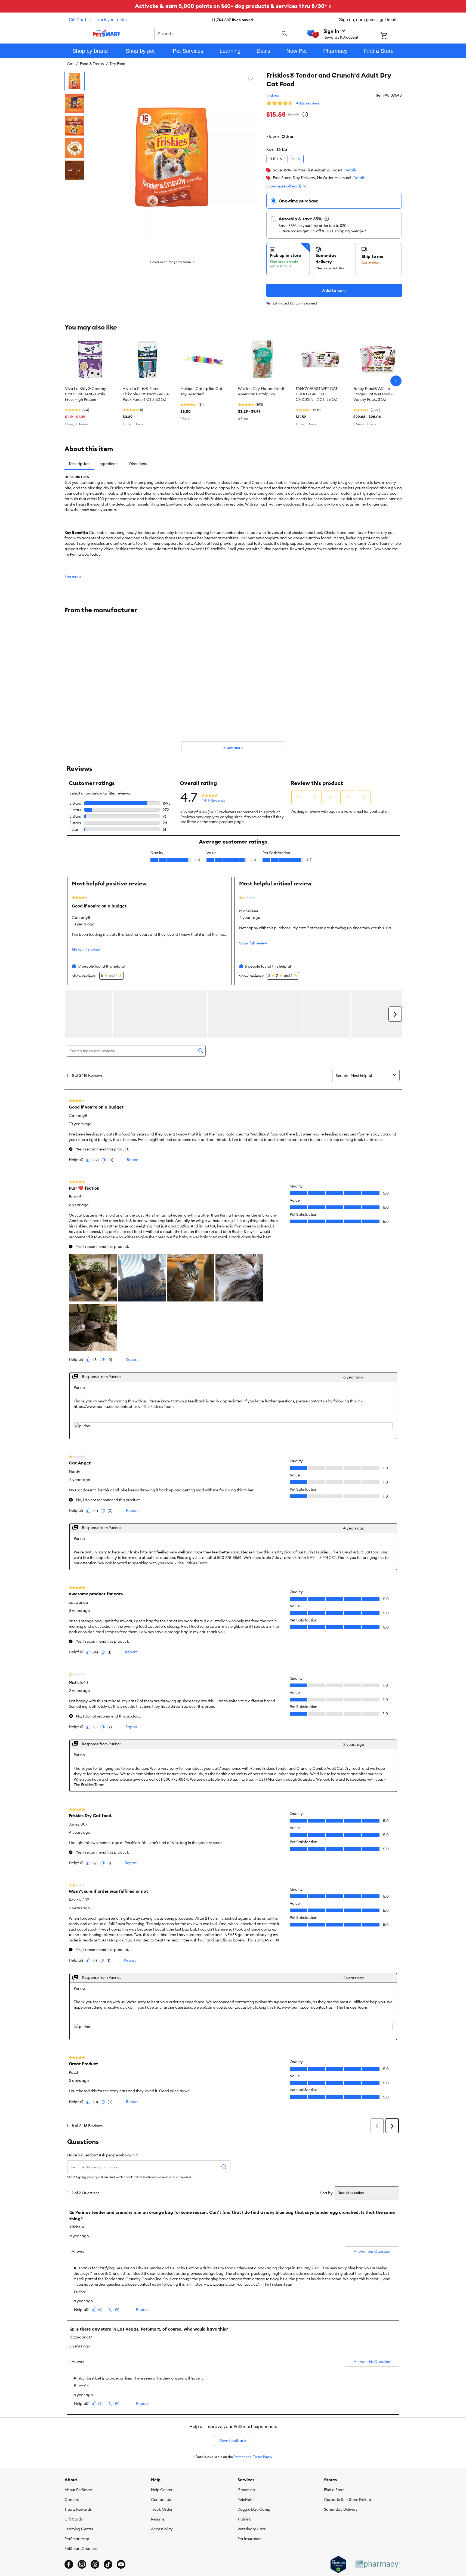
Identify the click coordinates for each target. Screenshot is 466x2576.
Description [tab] (79, 464)
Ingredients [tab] (108, 464)
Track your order (111, 20)
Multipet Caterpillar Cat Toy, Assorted (201, 391)
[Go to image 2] (75, 103)
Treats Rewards (78, 2509)
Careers (72, 2500)
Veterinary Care (252, 2529)
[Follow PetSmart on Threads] (95, 2564)
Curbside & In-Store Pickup (348, 2500)
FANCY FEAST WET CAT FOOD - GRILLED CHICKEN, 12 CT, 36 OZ (317, 394)
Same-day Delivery (341, 2509)
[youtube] (121, 2564)
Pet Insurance (249, 2539)
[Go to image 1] (75, 81)
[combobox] (222, 33)
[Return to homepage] (107, 33)
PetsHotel (246, 2500)
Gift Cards (74, 2519)
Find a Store (334, 2490)
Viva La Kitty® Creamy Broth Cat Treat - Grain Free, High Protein (86, 394)
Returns (158, 2519)
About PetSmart (78, 2490)
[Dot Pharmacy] (377, 2564)
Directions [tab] (138, 464)
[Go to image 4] (75, 148)
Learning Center (79, 2529)
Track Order (162, 2509)
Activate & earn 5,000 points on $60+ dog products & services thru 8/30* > (233, 6)
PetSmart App (77, 2539)
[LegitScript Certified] (338, 2565)
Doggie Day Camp (254, 2509)
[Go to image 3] (75, 126)
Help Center (162, 2490)
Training (245, 2519)
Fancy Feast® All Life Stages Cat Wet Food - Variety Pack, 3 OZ (373, 394)
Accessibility (162, 2529)
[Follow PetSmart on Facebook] (69, 2564)
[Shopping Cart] (391, 36)
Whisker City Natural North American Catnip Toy (262, 391)
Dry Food (118, 64)
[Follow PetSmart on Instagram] (82, 2564)
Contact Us (161, 2500)
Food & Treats (92, 64)
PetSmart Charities (81, 2549)
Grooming (246, 2490)
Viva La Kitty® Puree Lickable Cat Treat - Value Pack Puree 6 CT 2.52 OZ (146, 394)
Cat (70, 64)
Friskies (273, 95)
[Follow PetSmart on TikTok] (108, 2564)
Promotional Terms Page (252, 2457)
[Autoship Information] (327, 219)
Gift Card (77, 20)
